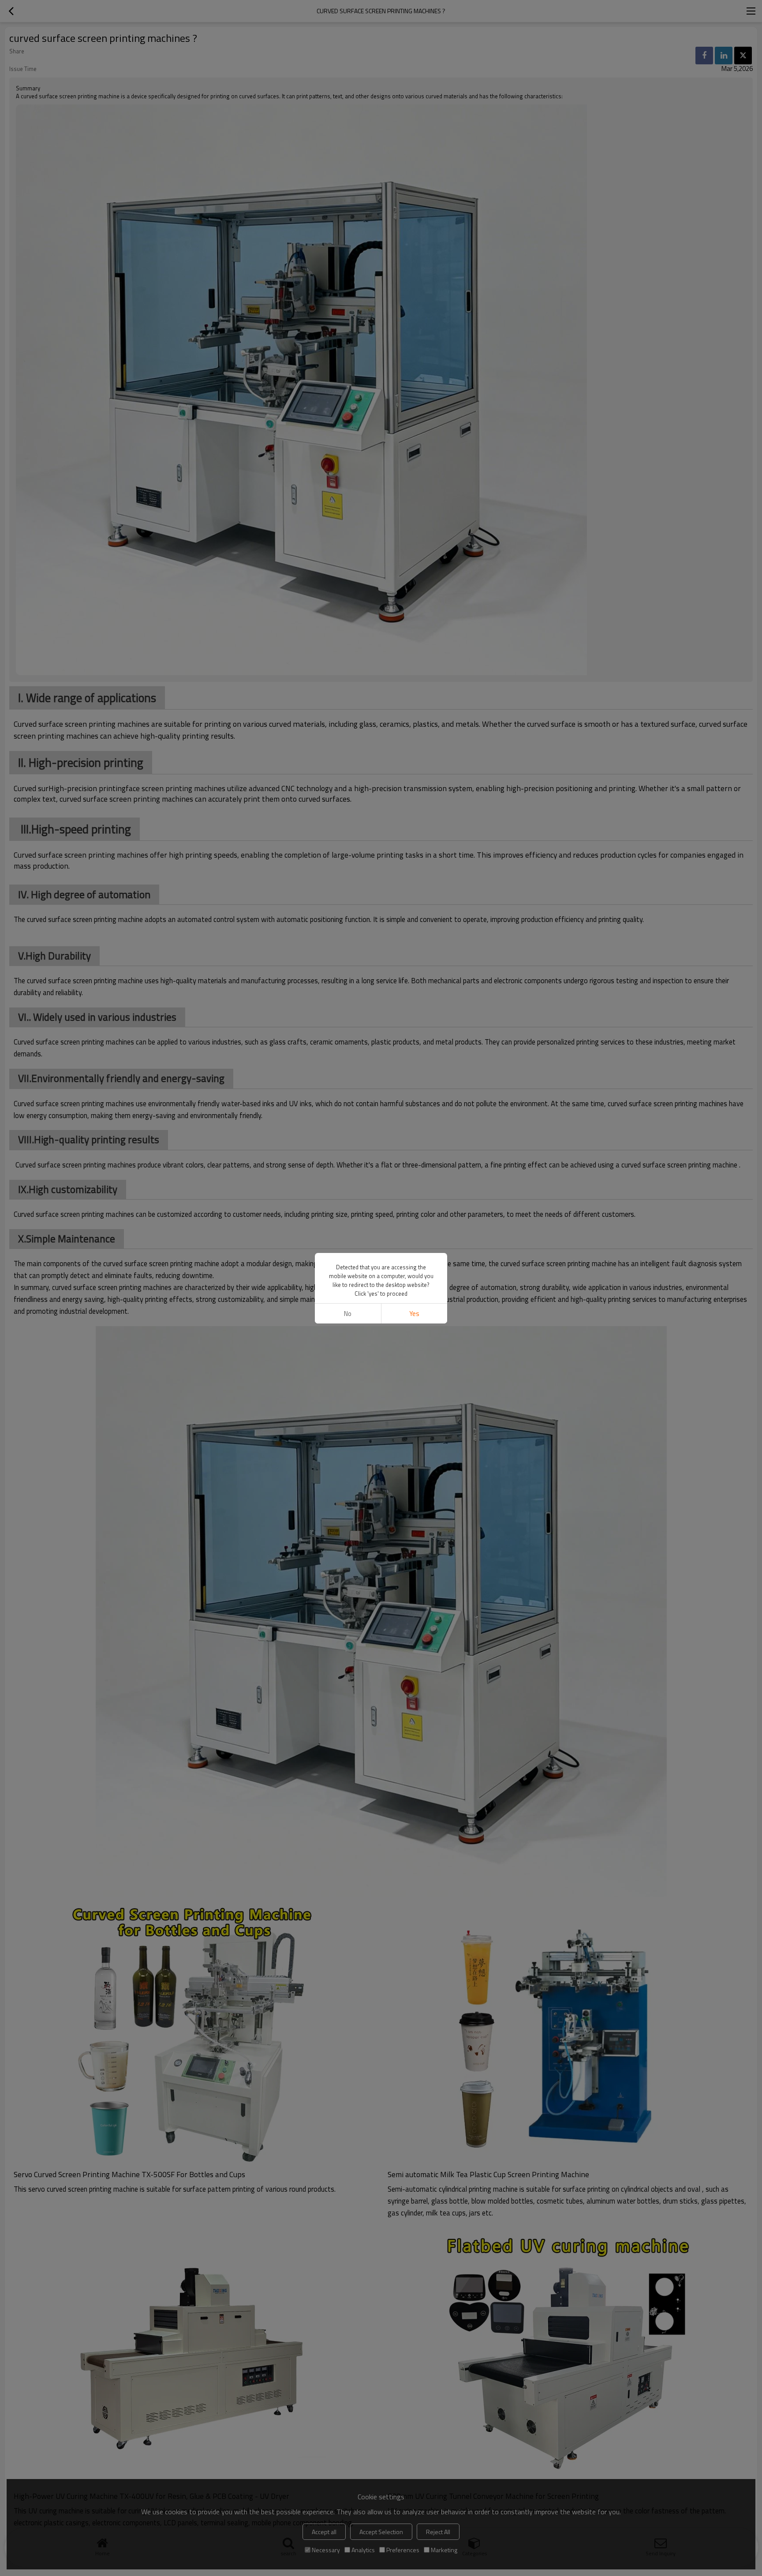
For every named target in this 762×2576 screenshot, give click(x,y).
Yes (414, 1314)
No (348, 1314)
